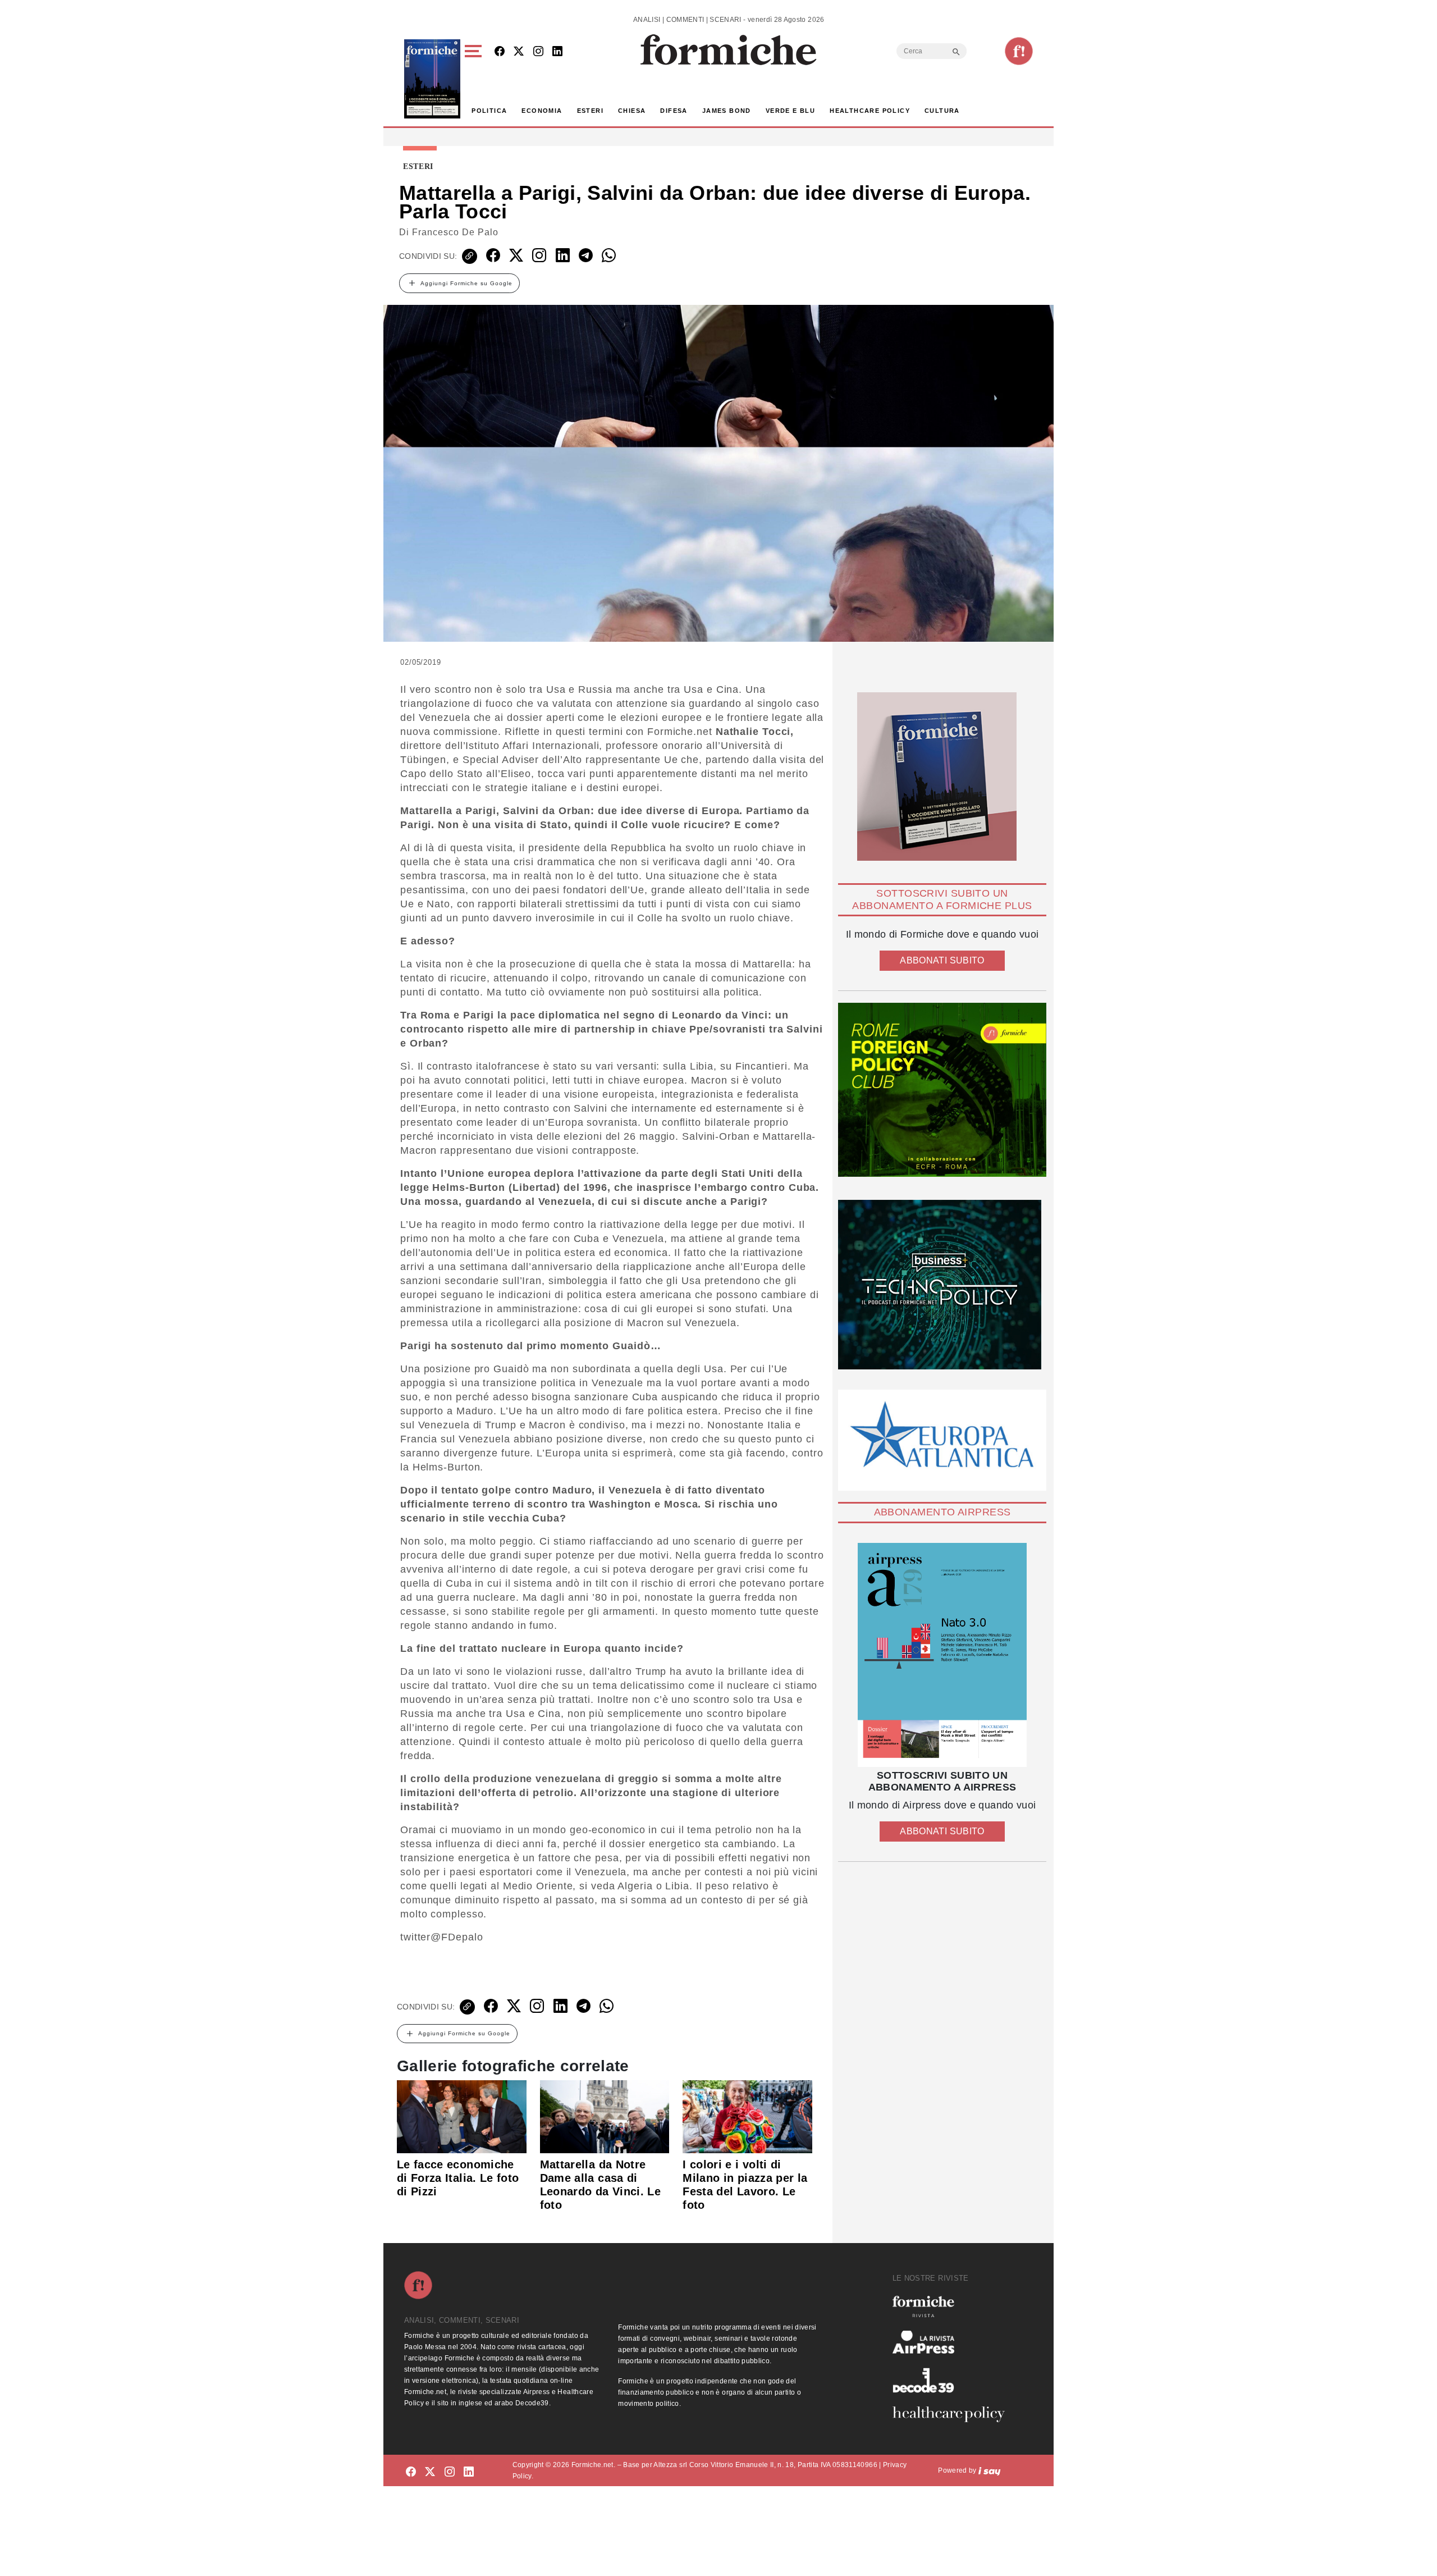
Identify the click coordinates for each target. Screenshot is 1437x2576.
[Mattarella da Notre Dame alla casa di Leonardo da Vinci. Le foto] (605, 2116)
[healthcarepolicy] (953, 2414)
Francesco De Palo (455, 232)
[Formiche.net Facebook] (500, 52)
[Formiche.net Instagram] (538, 52)
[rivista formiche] (942, 1655)
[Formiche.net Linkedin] (557, 52)
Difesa (674, 111)
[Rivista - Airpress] (953, 2342)
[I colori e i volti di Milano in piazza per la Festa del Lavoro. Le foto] (747, 2116)
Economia (542, 111)
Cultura (942, 111)
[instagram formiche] (450, 2472)
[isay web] (990, 2470)
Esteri (590, 111)
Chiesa (632, 111)
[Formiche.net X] (519, 52)
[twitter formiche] (430, 2472)
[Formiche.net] (1019, 51)
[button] (475, 79)
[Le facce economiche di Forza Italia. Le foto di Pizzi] (462, 2116)
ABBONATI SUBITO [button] (942, 960)
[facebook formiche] (411, 2472)
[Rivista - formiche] (953, 2306)
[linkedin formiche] (469, 2472)
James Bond (727, 111)
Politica (489, 111)
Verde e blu (790, 111)
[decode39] (953, 2380)
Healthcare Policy (870, 111)
